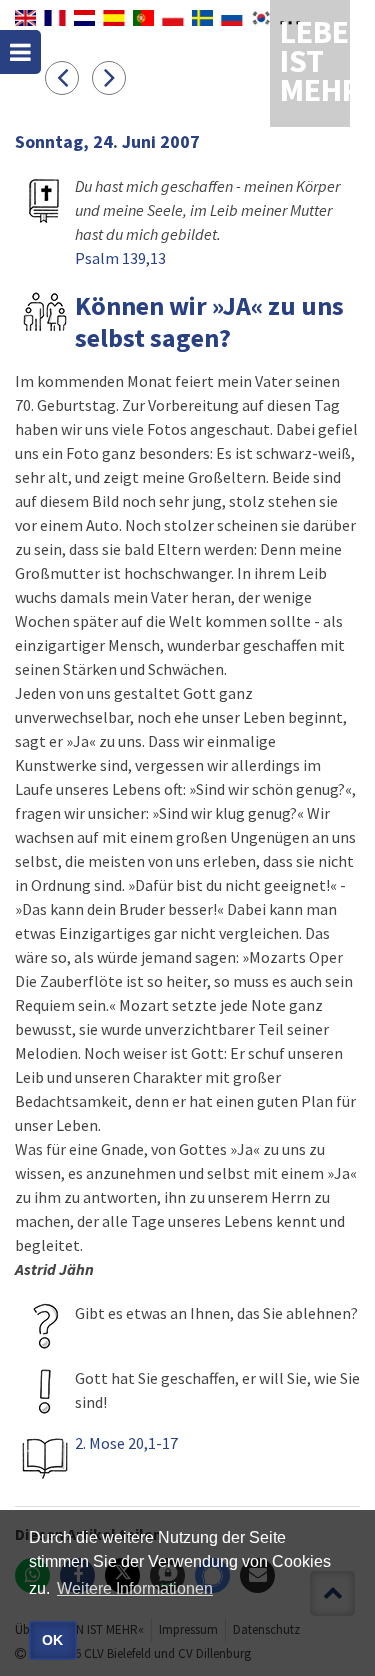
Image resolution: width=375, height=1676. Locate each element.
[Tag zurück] (68, 77)
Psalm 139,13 (120, 258)
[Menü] (20, 52)
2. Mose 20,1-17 (126, 1443)
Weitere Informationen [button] (135, 1588)
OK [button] (52, 1640)
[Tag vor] (114, 77)
